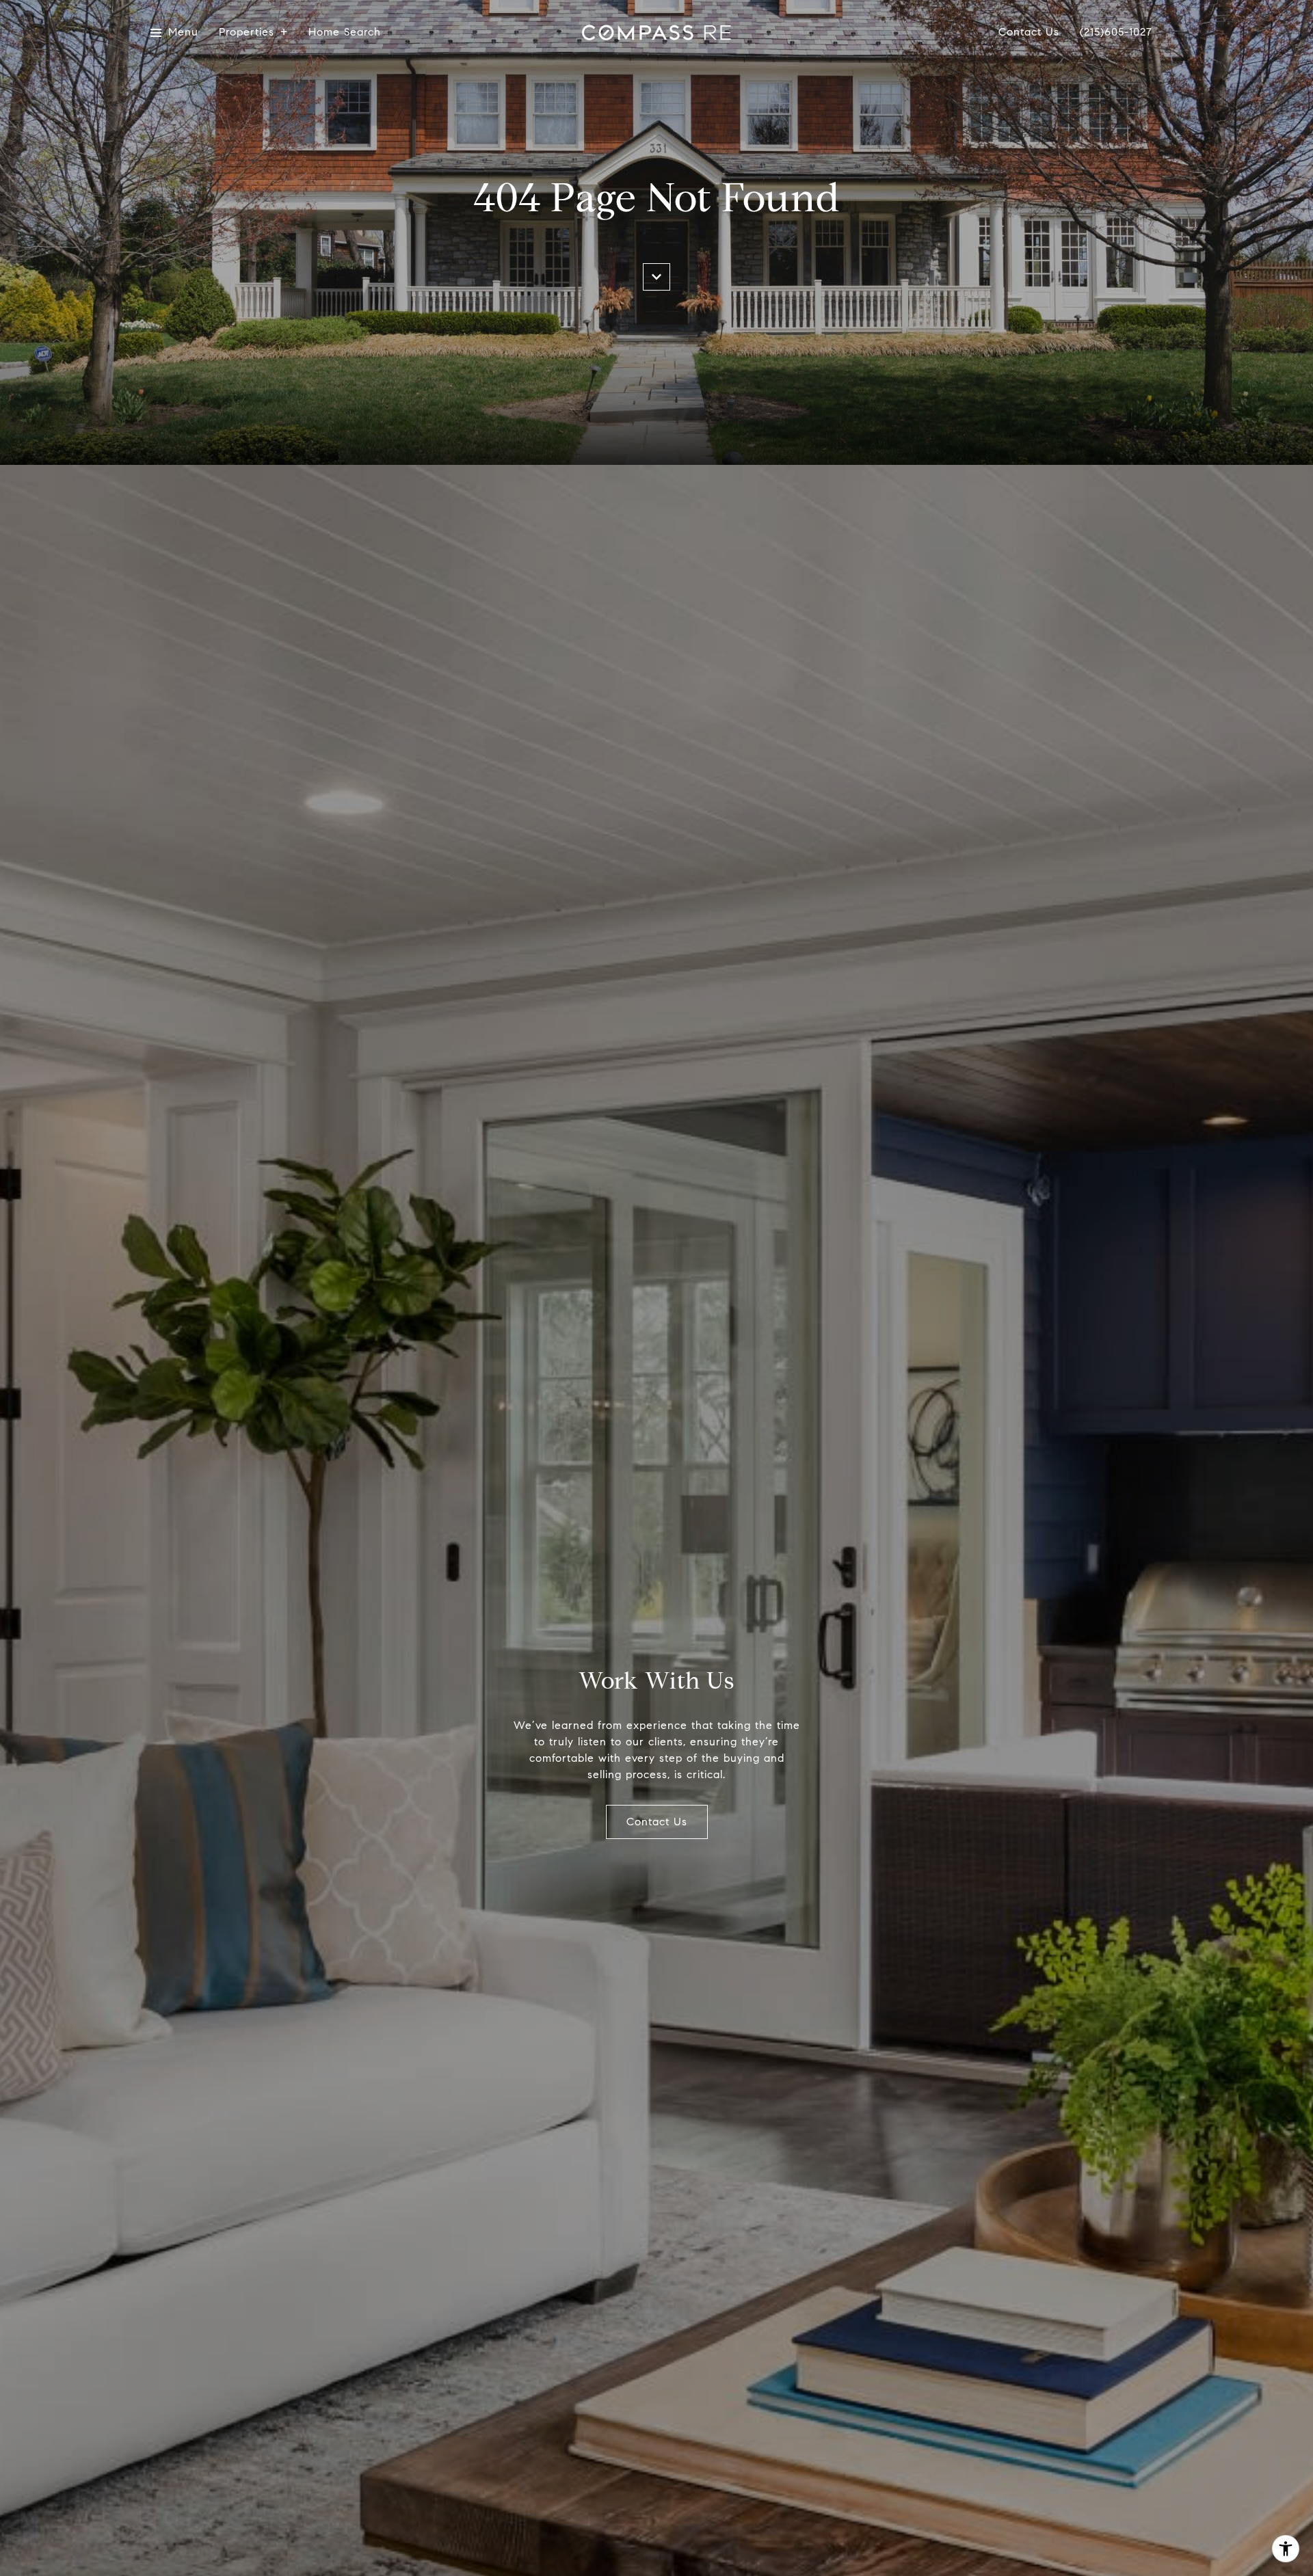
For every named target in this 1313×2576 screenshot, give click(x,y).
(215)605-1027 (1116, 32)
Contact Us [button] (657, 1822)
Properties (247, 32)
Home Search (345, 32)
